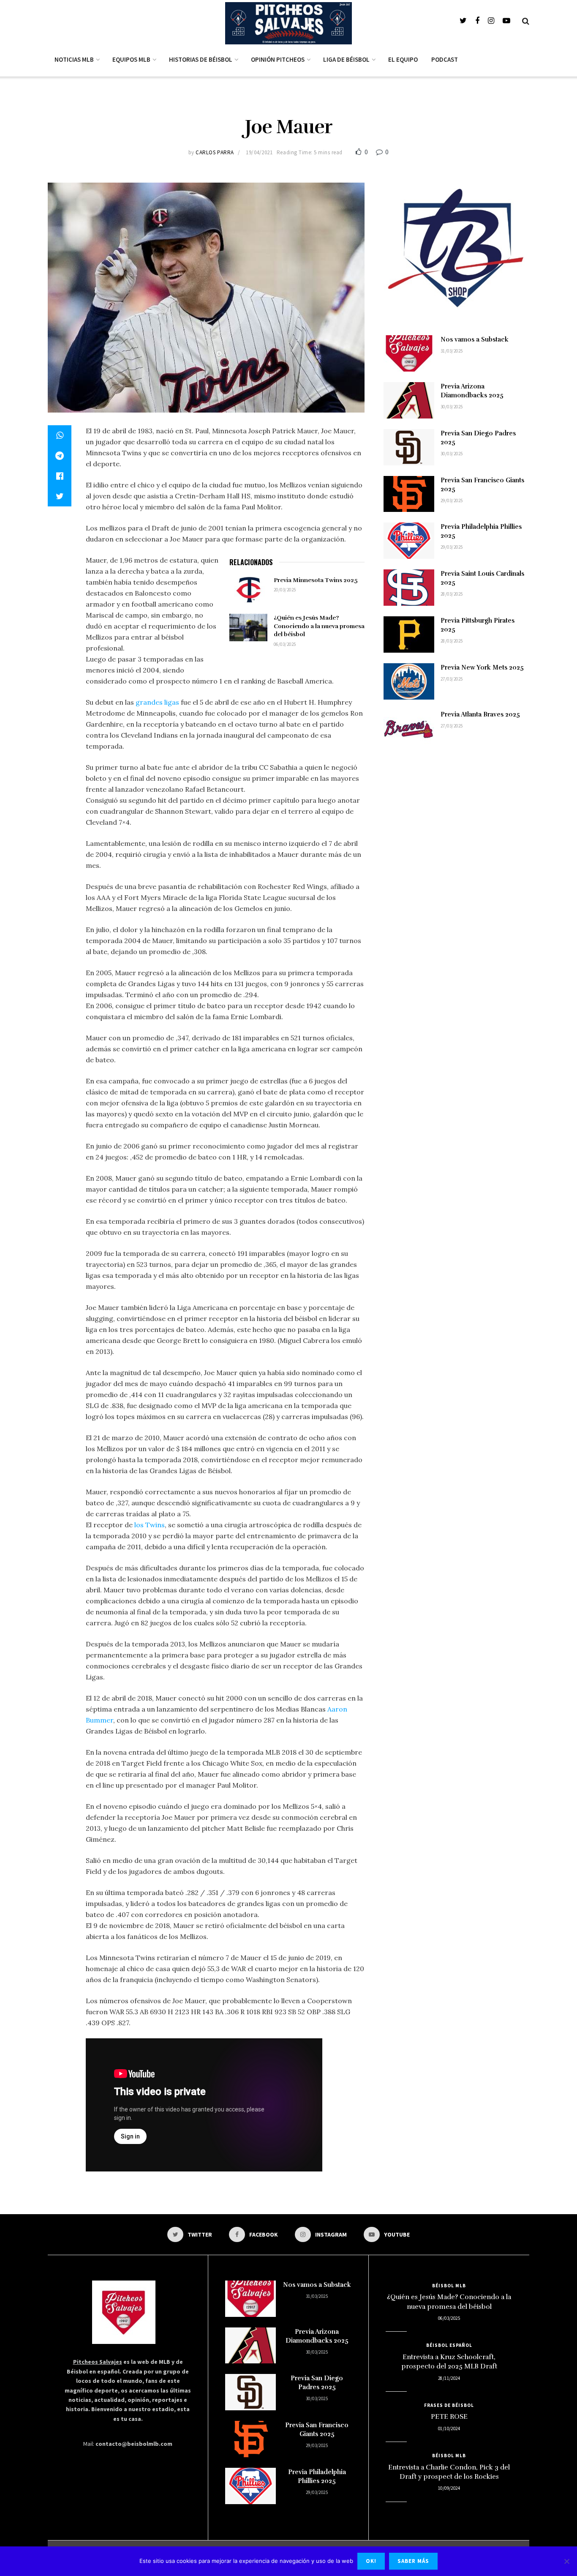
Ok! (371, 2561)
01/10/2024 (449, 2428)
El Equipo (403, 59)
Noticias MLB (74, 59)
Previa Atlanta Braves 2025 (480, 714)
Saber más (413, 2561)
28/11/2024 (449, 2378)
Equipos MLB (131, 59)
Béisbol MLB (449, 2286)
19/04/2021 (259, 152)
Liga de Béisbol (346, 59)
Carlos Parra (215, 152)
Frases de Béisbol (449, 2405)
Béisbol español (449, 2345)
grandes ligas (157, 702)
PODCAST (445, 59)
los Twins (150, 1525)
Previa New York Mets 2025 (482, 667)
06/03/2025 (285, 644)
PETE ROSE (449, 2417)
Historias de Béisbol (201, 59)
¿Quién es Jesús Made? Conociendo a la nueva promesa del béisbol (319, 626)
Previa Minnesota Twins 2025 (316, 580)
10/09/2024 (449, 2488)
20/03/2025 (285, 590)
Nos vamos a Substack (475, 339)
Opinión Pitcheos (278, 59)
